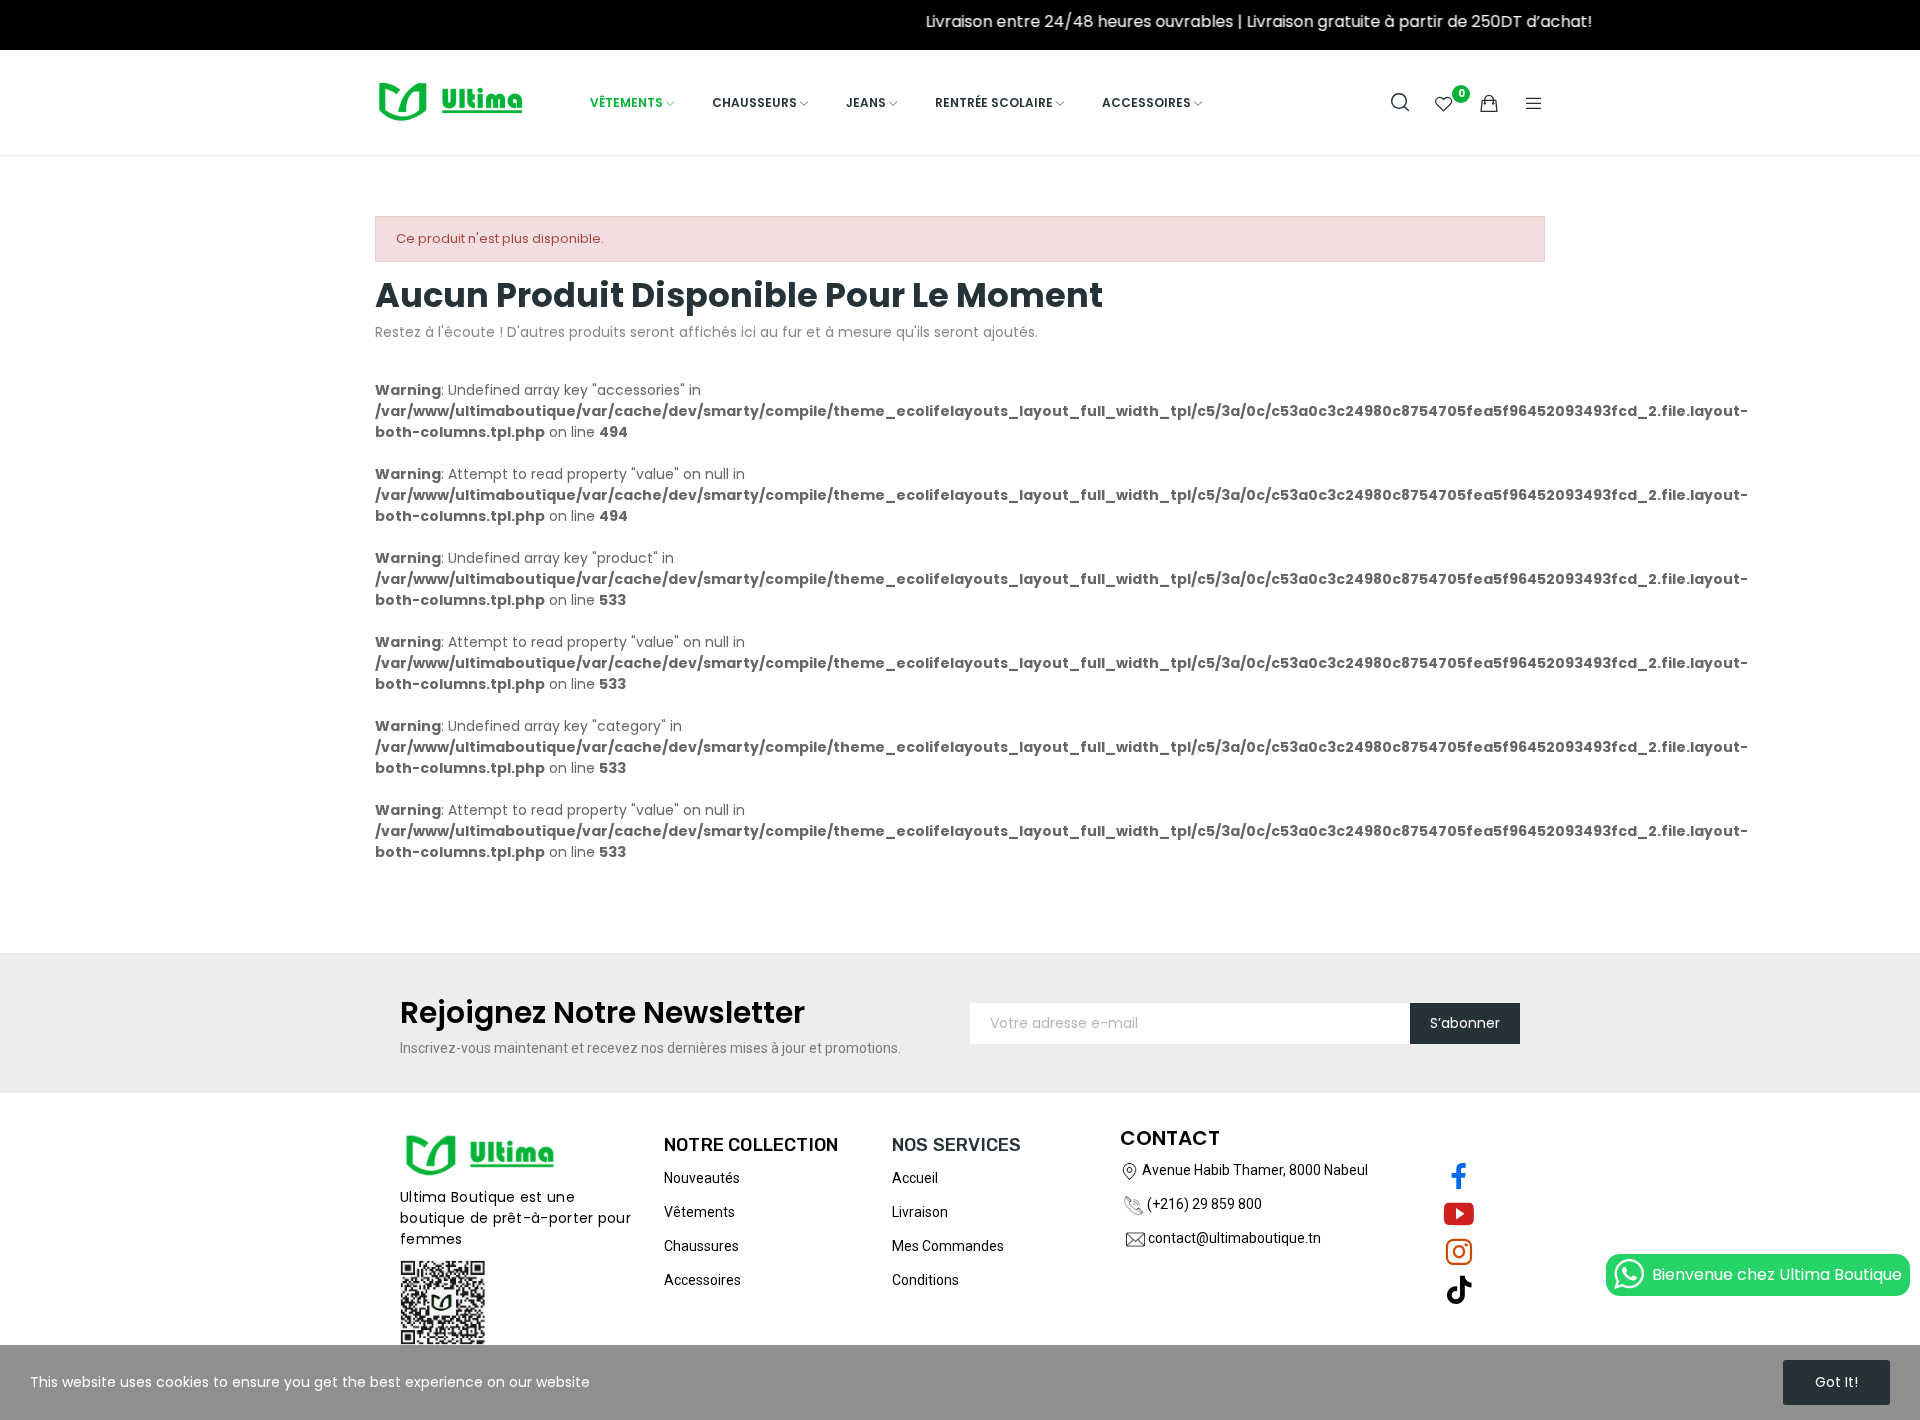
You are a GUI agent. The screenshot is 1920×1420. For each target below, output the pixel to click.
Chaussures (701, 1246)
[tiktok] (1459, 1291)
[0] (1444, 103)
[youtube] (1459, 1215)
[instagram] (1459, 1253)
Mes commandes (948, 1246)
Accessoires (702, 1280)
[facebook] (1459, 1177)
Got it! (1836, 1382)
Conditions (925, 1280)
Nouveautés (702, 1178)
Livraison (920, 1212)
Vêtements (699, 1212)
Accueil (915, 1178)
